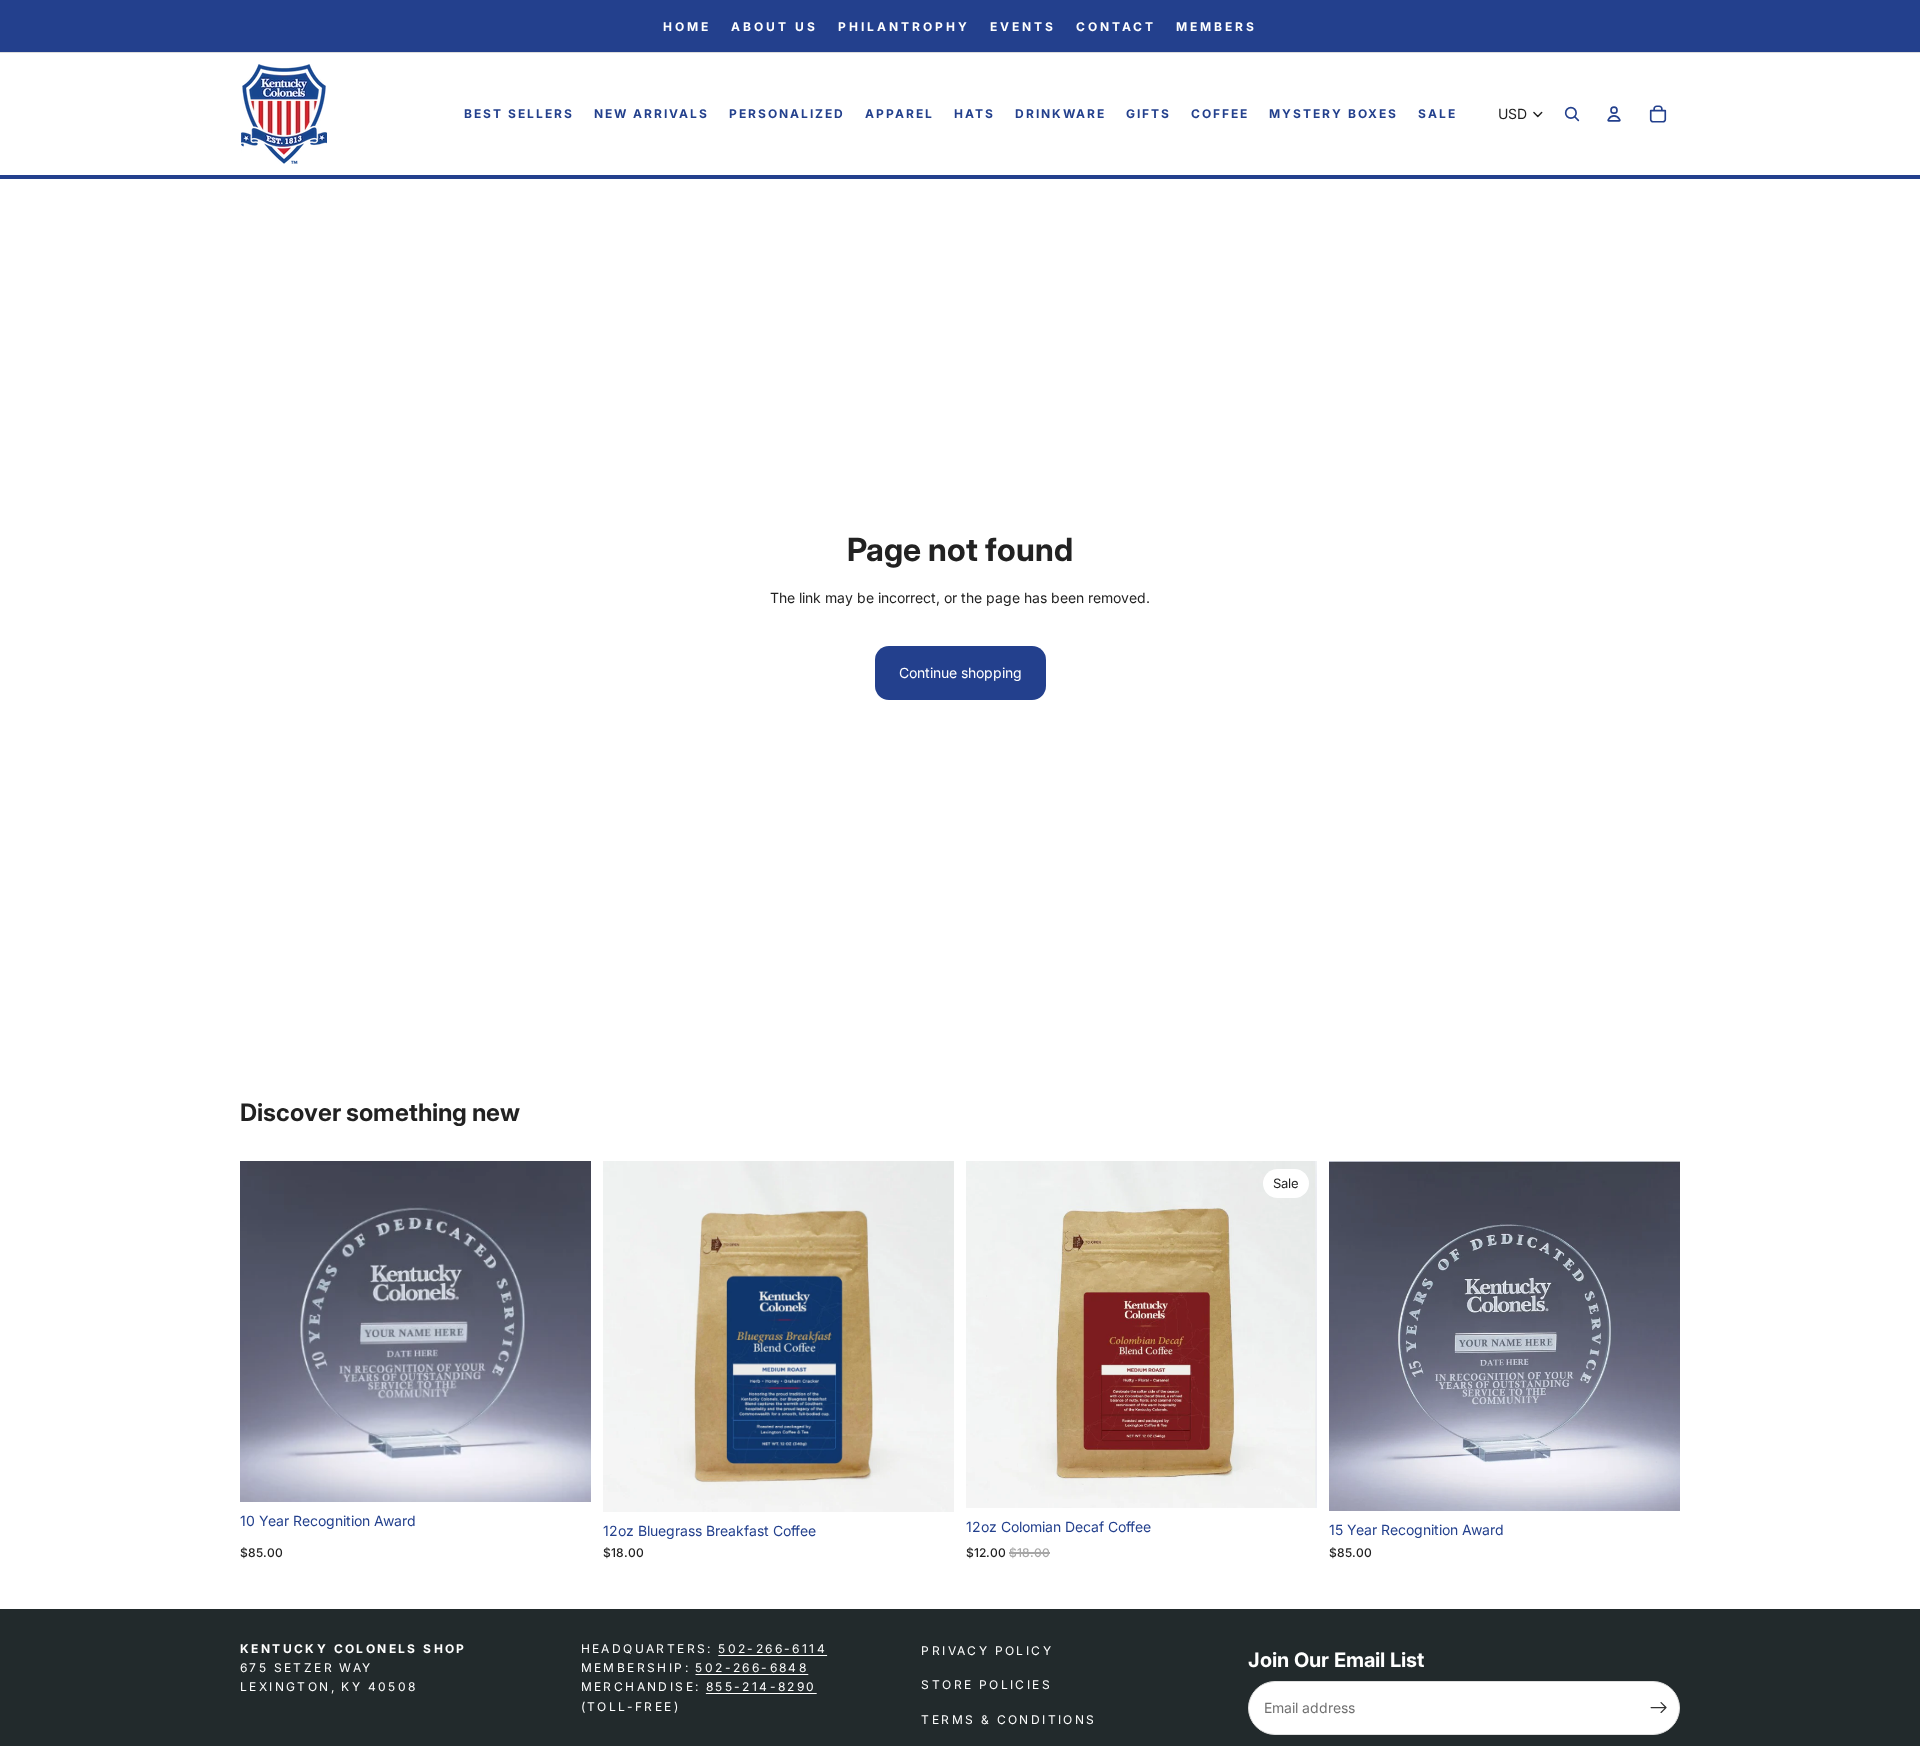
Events (1023, 26)
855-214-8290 (761, 1686)
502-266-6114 (772, 1648)
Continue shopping (960, 672)
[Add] (560, 1471)
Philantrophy (904, 26)
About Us (774, 26)
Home (687, 26)
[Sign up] (1659, 1708)
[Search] (1572, 115)
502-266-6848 (751, 1667)
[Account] (1614, 115)
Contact (1116, 26)
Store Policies (986, 1684)
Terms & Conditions (1008, 1718)
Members (1216, 26)
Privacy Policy (987, 1650)
